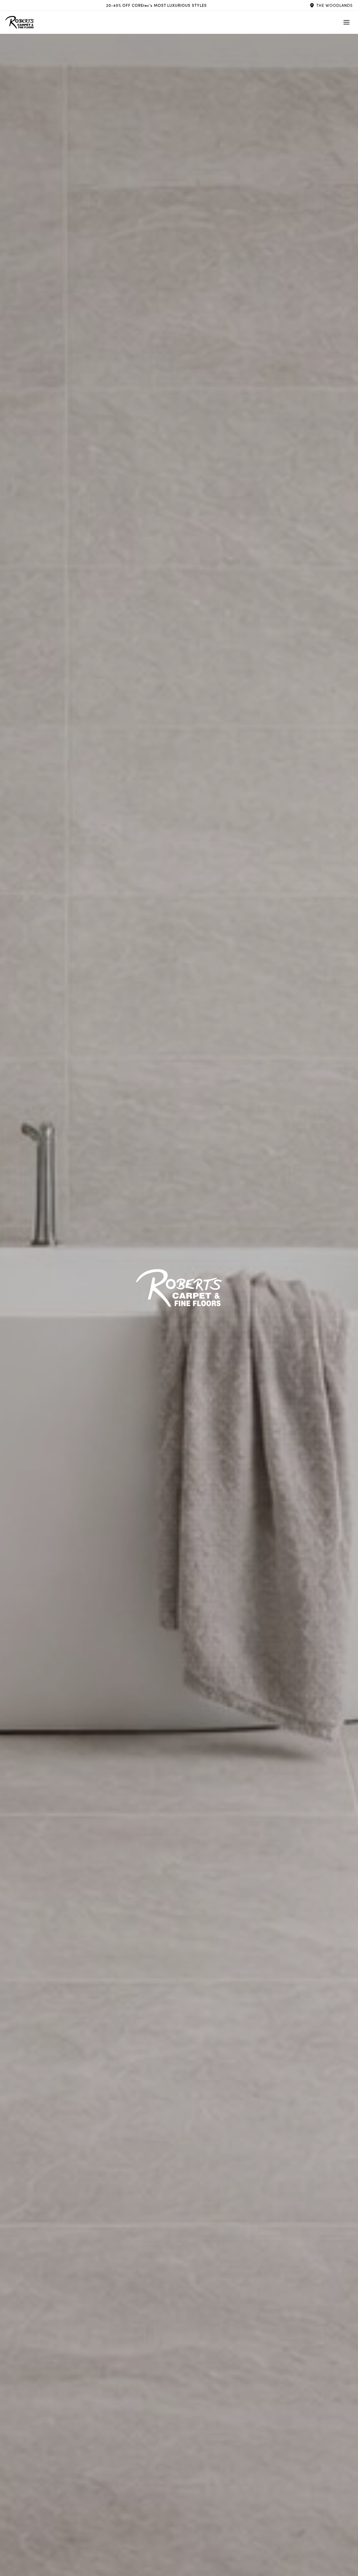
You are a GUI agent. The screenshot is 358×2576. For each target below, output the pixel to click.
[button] (331, 5)
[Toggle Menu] (346, 22)
